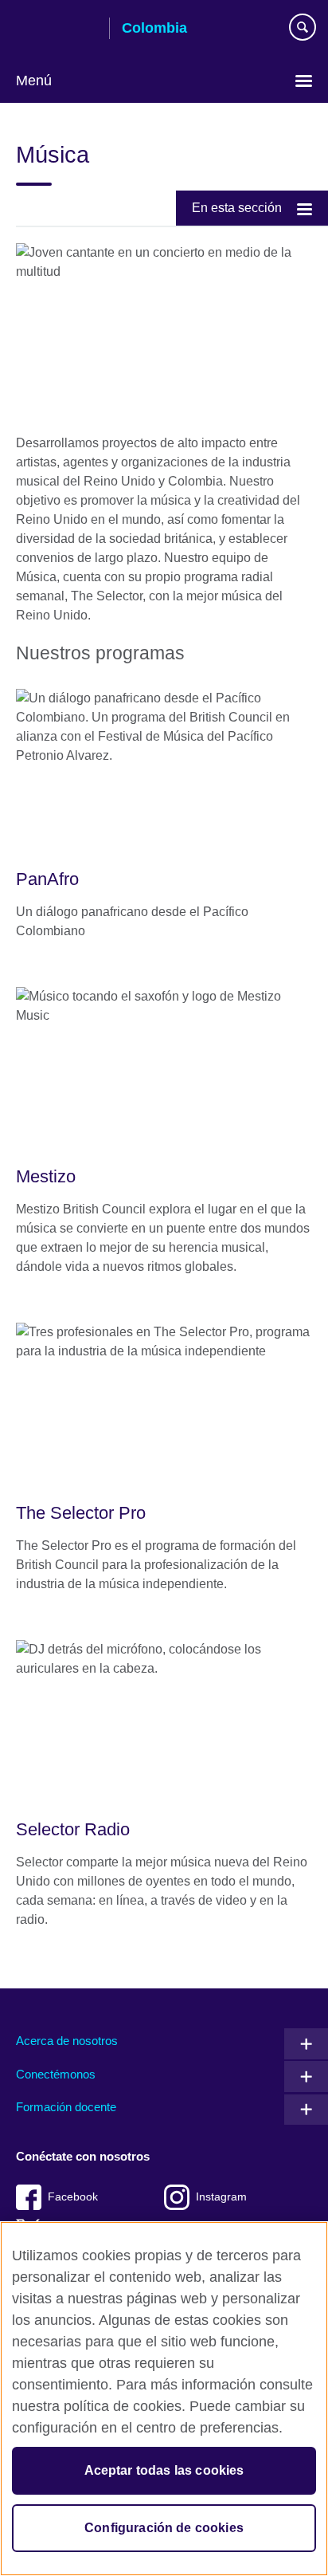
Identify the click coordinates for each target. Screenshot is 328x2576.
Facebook (73, 2197)
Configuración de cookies (164, 2528)
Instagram (221, 2197)
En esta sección (237, 208)
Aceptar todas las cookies (164, 2470)
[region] (164, 2399)
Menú (34, 81)
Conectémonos (56, 2074)
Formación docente (66, 2107)
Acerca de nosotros (67, 2041)
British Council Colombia (57, 29)
